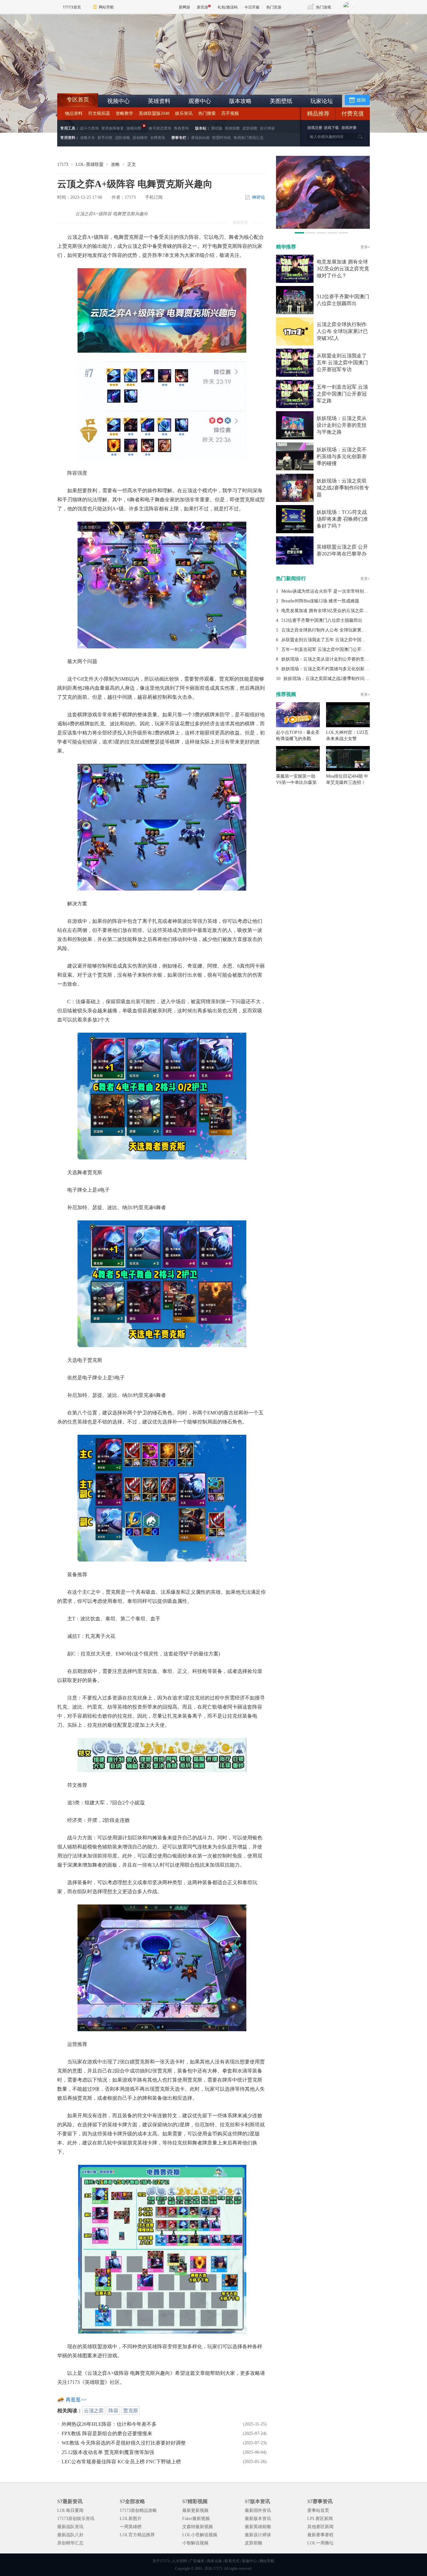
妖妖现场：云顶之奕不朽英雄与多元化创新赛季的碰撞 (342, 456)
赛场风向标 (200, 138)
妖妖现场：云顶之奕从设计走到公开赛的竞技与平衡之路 (342, 425)
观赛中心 (200, 101)
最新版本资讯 (258, 2519)
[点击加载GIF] (162, 584)
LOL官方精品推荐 (137, 2535)
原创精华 (140, 138)
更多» (365, 247)
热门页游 (274, 7)
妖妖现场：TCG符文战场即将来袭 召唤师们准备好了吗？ (342, 519)
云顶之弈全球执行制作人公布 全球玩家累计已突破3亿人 (342, 331)
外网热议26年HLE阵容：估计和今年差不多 (109, 2424)
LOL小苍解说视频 (200, 2535)
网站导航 (106, 7)
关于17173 (161, 2561)
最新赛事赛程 (320, 2535)
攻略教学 (124, 113)
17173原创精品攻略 (138, 2510)
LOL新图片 (131, 2519)
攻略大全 (88, 138)
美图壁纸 (281, 101)
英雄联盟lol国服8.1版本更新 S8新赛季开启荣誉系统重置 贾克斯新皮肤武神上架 (106, 78)
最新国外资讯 (258, 2510)
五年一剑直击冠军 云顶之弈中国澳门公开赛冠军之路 (342, 394)
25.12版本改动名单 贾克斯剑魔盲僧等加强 (108, 2452)
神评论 (259, 197)
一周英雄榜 (131, 2527)
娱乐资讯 (184, 113)
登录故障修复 (113, 128)
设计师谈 (267, 128)
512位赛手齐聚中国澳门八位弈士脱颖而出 (322, 620)
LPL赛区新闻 (320, 2519)
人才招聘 (179, 2561)
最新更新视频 (195, 2510)
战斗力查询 (89, 128)
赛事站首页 (318, 2510)
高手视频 (230, 113)
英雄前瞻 (232, 128)
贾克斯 (131, 2411)
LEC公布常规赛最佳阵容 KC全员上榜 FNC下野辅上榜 (121, 2462)
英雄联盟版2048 (154, 113)
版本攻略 (240, 101)
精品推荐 (318, 114)
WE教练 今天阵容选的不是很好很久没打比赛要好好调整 (124, 2443)
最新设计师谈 (258, 2535)
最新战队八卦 (70, 2535)
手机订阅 (154, 197)
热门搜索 (207, 113)
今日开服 (252, 7)
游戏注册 (315, 128)
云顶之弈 (94, 2411)
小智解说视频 (195, 2543)
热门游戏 (324, 7)
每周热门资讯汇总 (249, 138)
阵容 (113, 2411)
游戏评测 (349, 128)
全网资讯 (158, 138)
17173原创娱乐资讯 (76, 2519)
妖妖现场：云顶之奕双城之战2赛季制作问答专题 (343, 488)
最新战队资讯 (70, 2527)
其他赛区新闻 (320, 2527)
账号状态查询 (160, 128)
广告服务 (197, 2561)
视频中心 (118, 101)
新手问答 (105, 138)
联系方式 (232, 2561)
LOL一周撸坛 (320, 2543)
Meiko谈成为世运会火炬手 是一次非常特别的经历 (329, 591)
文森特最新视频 (198, 2527)
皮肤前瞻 (250, 128)
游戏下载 (331, 128)
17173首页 (72, 7)
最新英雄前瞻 (258, 2527)
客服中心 (249, 2561)
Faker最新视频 (196, 2519)
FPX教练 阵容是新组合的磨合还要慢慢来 (107, 2433)
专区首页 (78, 100)
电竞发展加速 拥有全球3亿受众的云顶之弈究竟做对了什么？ (343, 269)
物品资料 (74, 113)
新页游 (203, 7)
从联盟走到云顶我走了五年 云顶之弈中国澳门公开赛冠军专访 (342, 363)
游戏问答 (134, 128)
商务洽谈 (214, 2561)
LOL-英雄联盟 (90, 164)
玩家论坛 (322, 101)
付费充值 (353, 114)
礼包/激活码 (228, 7)
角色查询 (181, 128)
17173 (63, 164)
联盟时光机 (222, 138)
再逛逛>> (76, 2400)
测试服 (217, 128)
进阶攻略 (123, 138)
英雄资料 (159, 101)
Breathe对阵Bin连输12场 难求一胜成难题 (320, 601)
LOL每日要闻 (70, 2510)
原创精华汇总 (70, 2543)
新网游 (184, 7)
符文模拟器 (99, 113)
